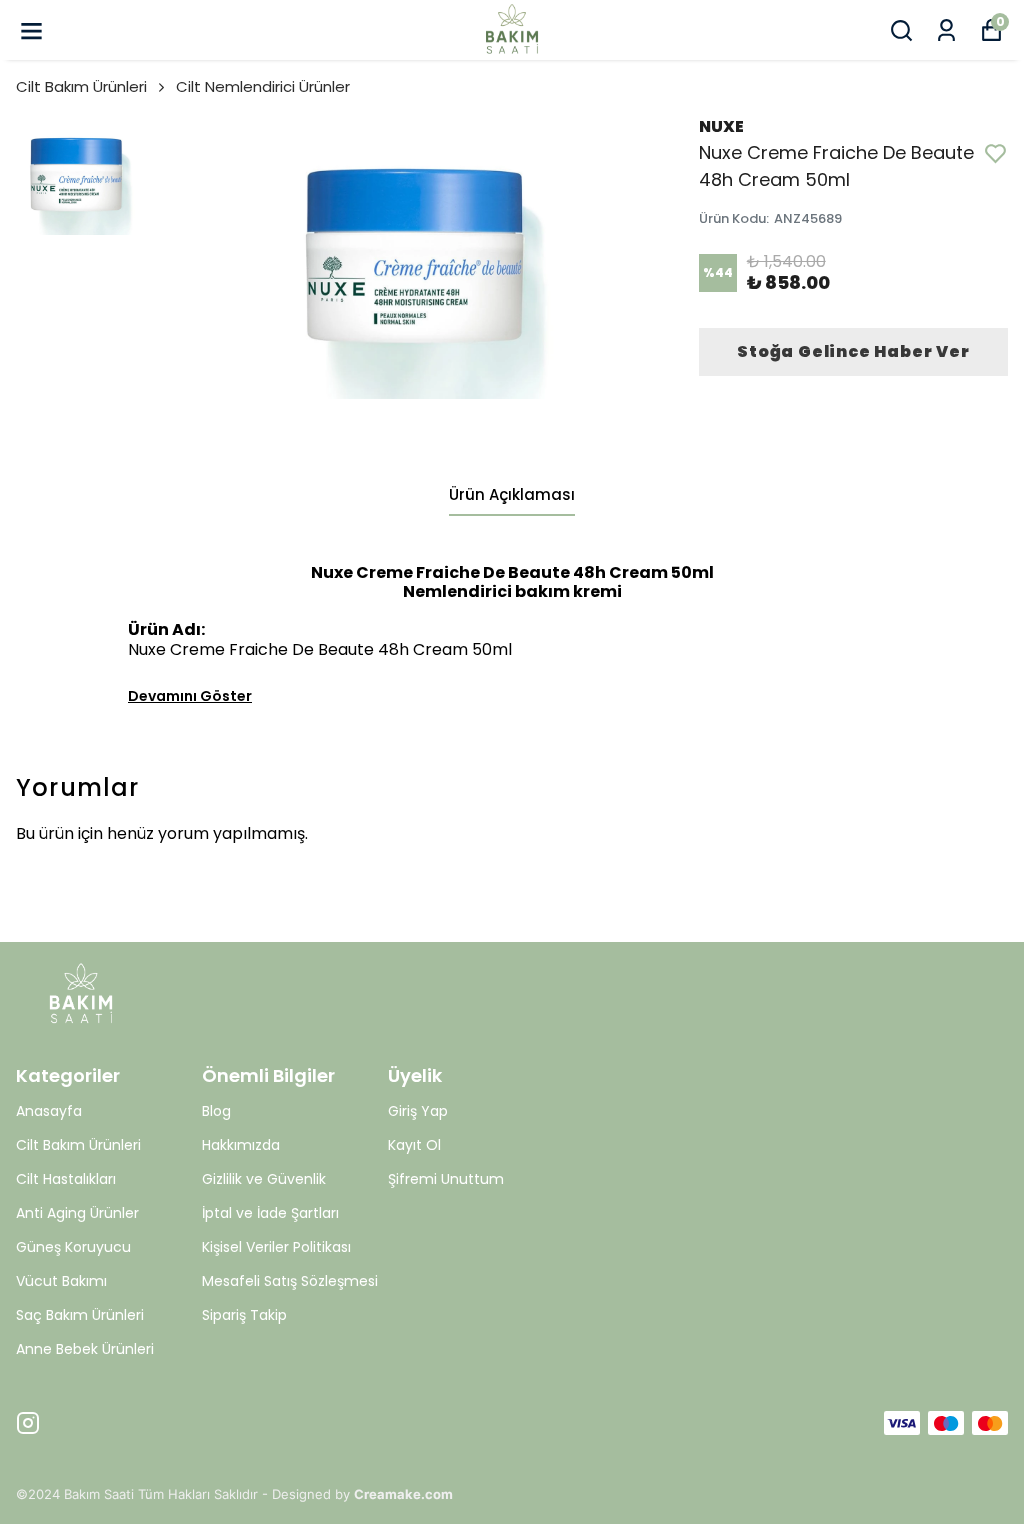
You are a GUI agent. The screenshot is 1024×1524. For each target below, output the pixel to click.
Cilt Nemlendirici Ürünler (263, 86)
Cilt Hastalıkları (66, 1179)
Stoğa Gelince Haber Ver (853, 351)
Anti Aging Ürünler (77, 1213)
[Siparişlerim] (946, 30)
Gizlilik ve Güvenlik (264, 1179)
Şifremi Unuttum (446, 1179)
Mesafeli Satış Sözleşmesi (290, 1281)
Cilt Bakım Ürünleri (81, 86)
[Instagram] (28, 1423)
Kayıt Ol (414, 1145)
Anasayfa (49, 1111)
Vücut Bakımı (61, 1281)
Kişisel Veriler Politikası (276, 1247)
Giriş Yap (418, 1111)
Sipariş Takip (244, 1315)
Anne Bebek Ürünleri (85, 1349)
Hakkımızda (241, 1145)
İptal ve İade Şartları (270, 1213)
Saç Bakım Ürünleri (80, 1315)
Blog (216, 1111)
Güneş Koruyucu (73, 1247)
